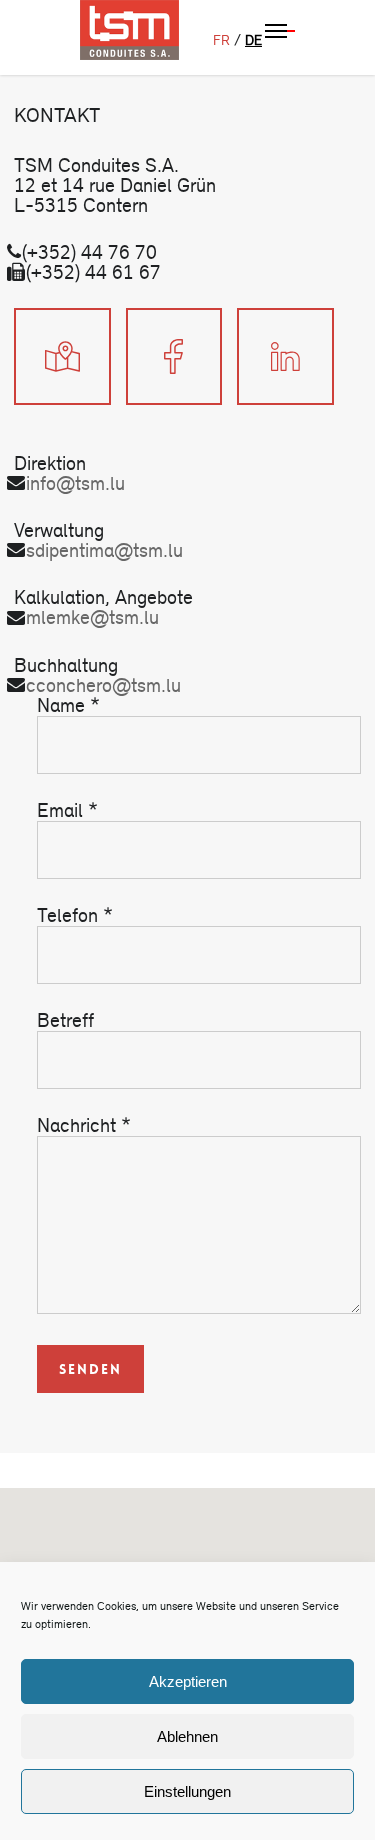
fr (221, 40)
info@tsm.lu (75, 483)
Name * (68, 705)
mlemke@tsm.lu (92, 617)
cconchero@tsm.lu (103, 685)
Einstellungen (187, 1791)
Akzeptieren (188, 1681)
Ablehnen (187, 1736)
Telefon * (75, 915)
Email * (67, 810)
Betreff (65, 1020)
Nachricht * (84, 1125)
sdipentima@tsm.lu (104, 550)
